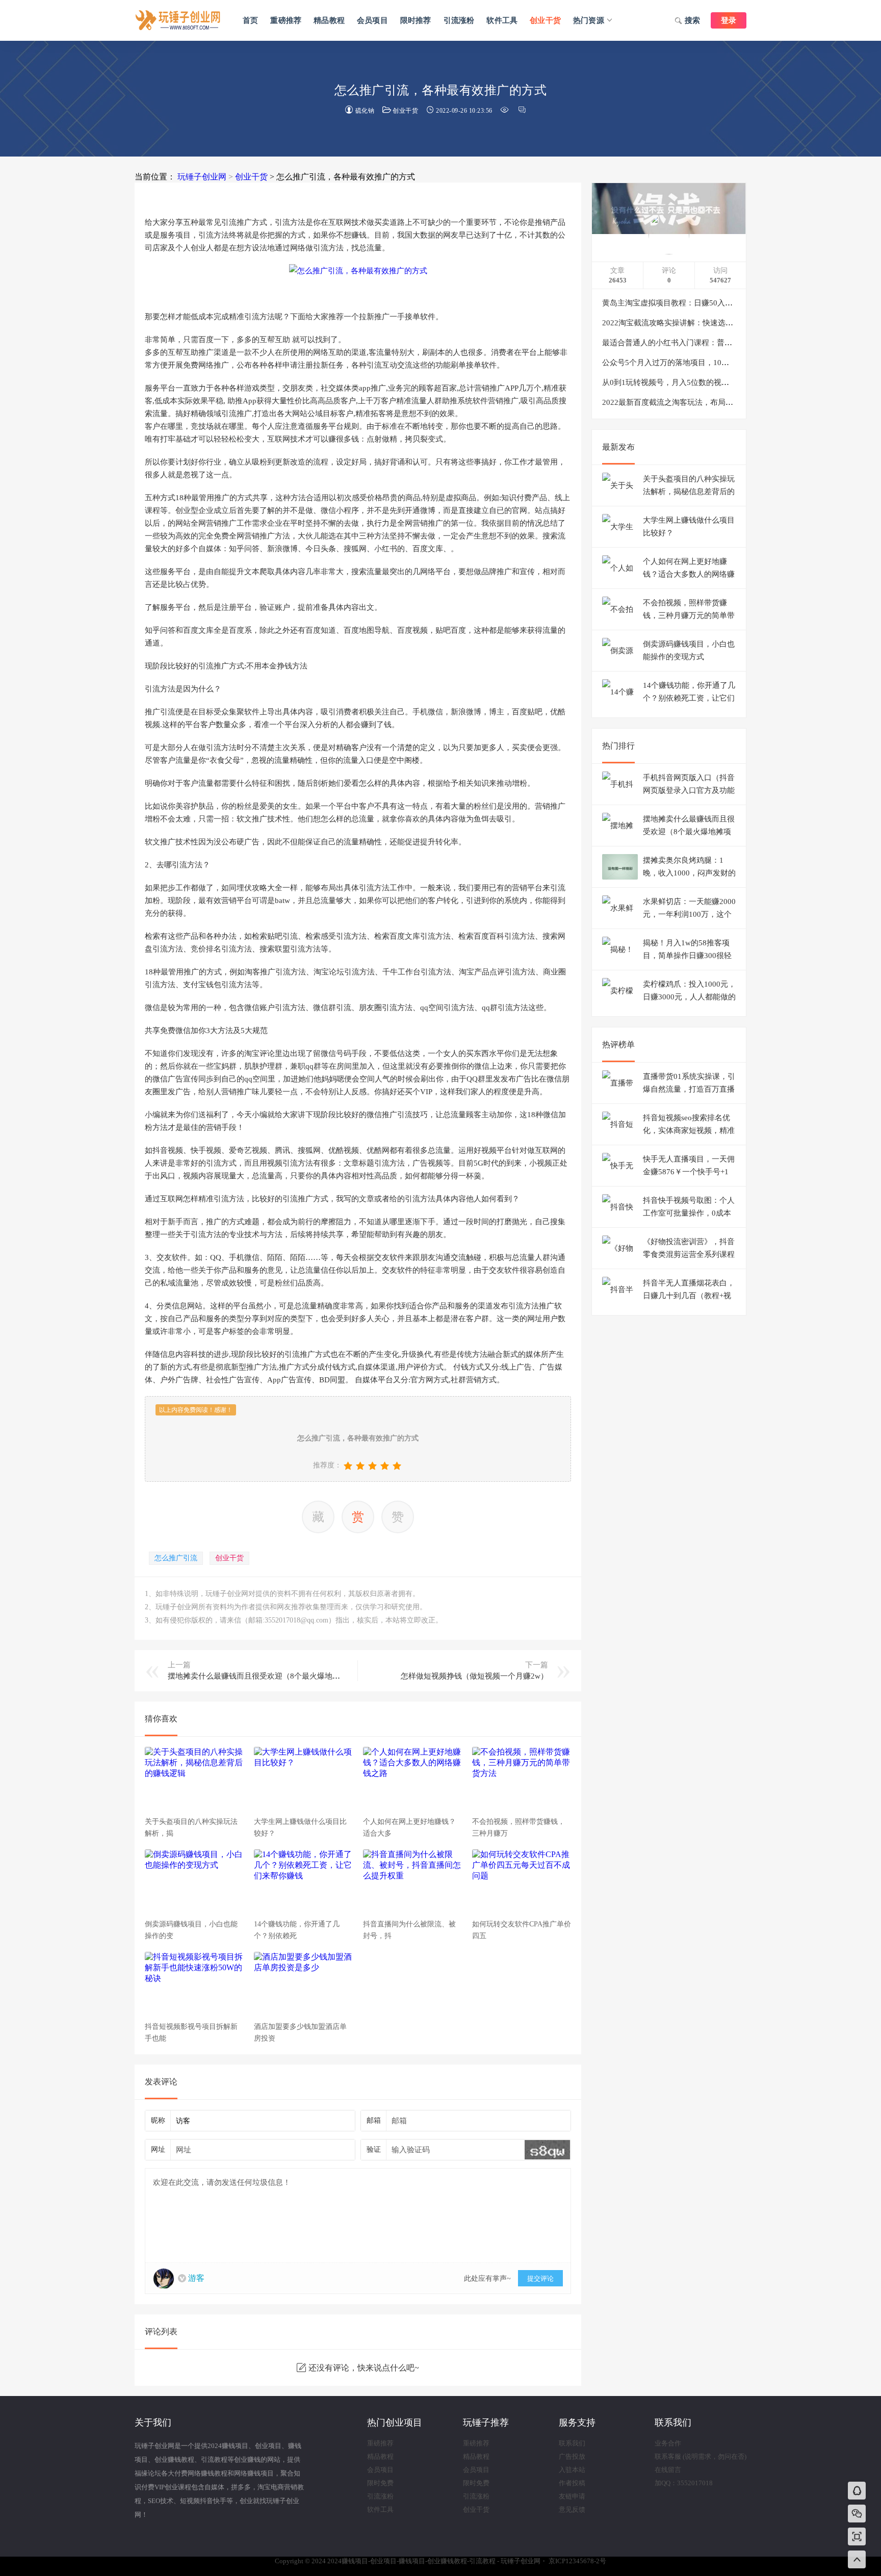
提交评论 (540, 2278)
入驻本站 (572, 2470)
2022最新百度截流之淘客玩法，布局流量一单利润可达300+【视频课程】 (725, 402)
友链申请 (572, 2496)
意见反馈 (572, 2509)
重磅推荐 (286, 20)
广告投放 (572, 2456)
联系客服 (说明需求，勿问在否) (701, 2456)
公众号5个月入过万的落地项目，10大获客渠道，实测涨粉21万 (708, 363)
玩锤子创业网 (202, 177)
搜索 (692, 20)
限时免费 (380, 2483)
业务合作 (668, 2443)
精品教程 (329, 20)
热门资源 (589, 20)
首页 (250, 20)
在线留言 (668, 2470)
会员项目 (372, 20)
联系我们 (572, 2443)
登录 (729, 20)
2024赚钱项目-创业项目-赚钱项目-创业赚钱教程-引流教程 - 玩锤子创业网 (178, 20)
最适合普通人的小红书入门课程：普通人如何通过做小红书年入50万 (717, 343)
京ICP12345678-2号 (577, 2561)
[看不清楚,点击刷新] (547, 2150)
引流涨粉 (459, 20)
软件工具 (502, 20)
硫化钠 (365, 111)
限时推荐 (416, 20)
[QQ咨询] (857, 2492)
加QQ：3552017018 (684, 2483)
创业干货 (545, 20)
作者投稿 (572, 2483)
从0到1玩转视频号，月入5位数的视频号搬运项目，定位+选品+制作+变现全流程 (737, 382)
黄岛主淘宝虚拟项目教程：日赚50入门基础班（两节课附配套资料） (717, 303)
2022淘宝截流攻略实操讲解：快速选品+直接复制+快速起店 (702, 323)
